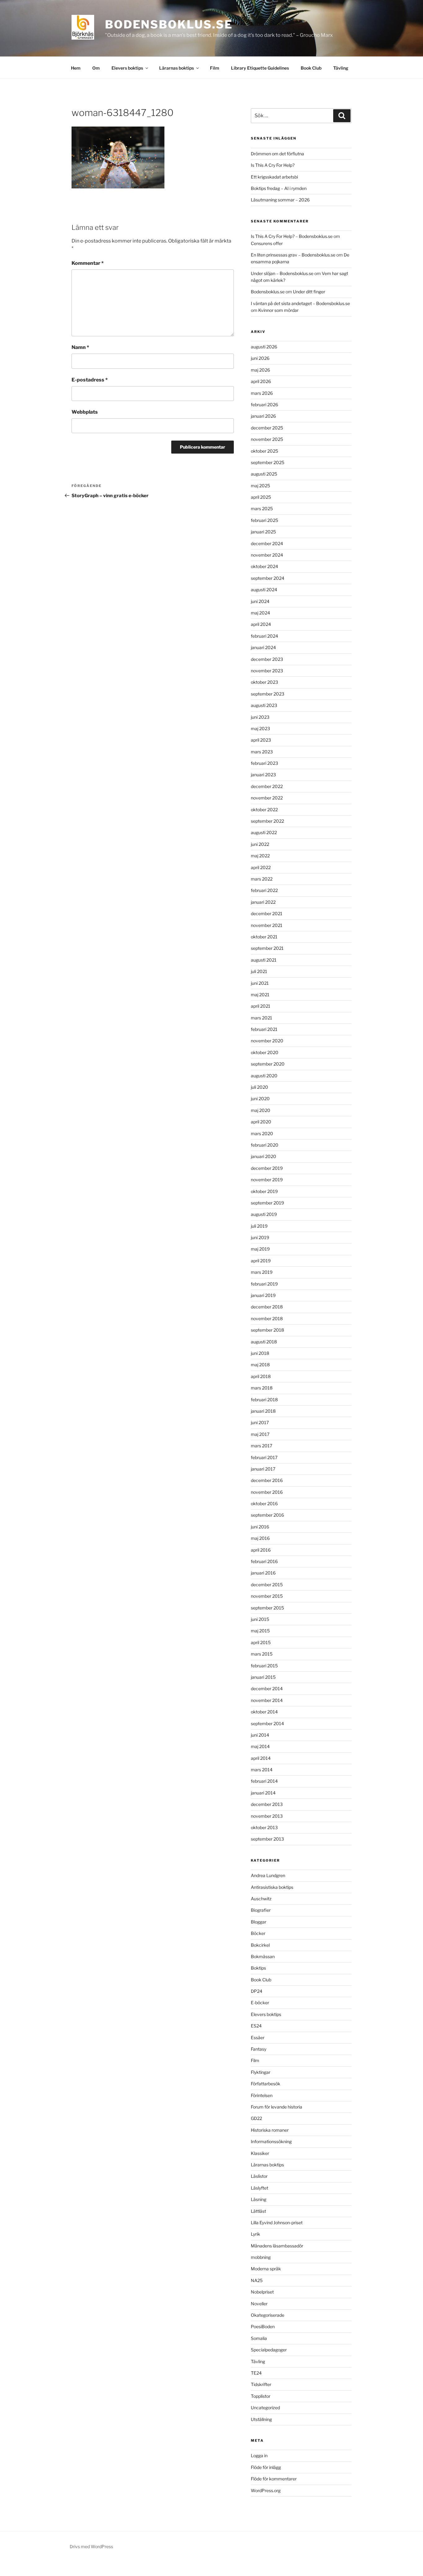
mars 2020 (262, 1133)
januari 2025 (263, 532)
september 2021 (267, 948)
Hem (76, 68)
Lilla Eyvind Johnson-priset (277, 2223)
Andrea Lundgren (268, 1875)
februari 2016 (264, 1561)
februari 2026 (264, 405)
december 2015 (267, 1585)
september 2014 (267, 1723)
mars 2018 (262, 1388)
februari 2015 (264, 1666)
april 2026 (261, 381)
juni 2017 (260, 1422)
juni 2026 (260, 358)
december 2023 (267, 659)
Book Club (311, 68)
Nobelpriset (262, 2292)
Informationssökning (271, 2141)
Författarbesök (266, 2084)
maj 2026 (260, 370)
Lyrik (255, 2234)
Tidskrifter (261, 2384)
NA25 (257, 2280)
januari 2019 (263, 1295)
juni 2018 (260, 1353)
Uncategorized (265, 2408)
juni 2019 (260, 1237)
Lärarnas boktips (177, 68)
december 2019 (267, 1168)
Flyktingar (261, 2072)
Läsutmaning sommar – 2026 (280, 200)
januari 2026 (263, 416)
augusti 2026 (264, 347)
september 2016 (267, 1515)
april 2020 (261, 1122)
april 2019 (261, 1261)
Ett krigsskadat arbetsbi (274, 177)
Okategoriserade (268, 2315)
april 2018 (261, 1376)
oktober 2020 (265, 1052)
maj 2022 (260, 856)
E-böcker (260, 2003)
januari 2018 (263, 1411)
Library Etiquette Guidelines (260, 68)
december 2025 (267, 428)
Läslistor (259, 2176)
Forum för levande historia (277, 2107)
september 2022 (267, 821)
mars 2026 (262, 393)
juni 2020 (260, 1098)
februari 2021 (264, 1029)
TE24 (256, 2373)
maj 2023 (260, 728)
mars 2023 (262, 752)
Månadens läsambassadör (277, 2246)
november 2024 (267, 555)
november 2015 (267, 1596)
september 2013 (267, 1839)
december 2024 (267, 543)
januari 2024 (263, 647)
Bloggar (259, 1922)
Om (96, 68)
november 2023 (267, 671)
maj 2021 (260, 995)
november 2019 (267, 1180)
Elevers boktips (127, 68)
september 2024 (268, 578)
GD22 (256, 2118)
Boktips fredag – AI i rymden (279, 188)
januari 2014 (263, 1793)
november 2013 (267, 1816)
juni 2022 (260, 844)
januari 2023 (263, 775)
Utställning (261, 2419)
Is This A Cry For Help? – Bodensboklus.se (292, 236)
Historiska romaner (270, 2130)
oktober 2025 (264, 451)
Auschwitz (261, 1899)
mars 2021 (262, 1018)
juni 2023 (260, 717)
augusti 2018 (264, 1342)
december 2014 (267, 1689)
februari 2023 (264, 763)
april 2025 (261, 497)
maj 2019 (260, 1249)
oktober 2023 (264, 682)
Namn (80, 347)
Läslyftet (259, 2188)
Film (215, 68)
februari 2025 (264, 520)
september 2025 (268, 462)
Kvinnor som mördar (278, 310)
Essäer (258, 2038)
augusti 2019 (264, 1214)
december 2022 (267, 786)
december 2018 (267, 1307)
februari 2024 (264, 636)
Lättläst (258, 2211)
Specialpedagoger (269, 2350)
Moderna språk (266, 2269)
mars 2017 (262, 1446)
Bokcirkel (260, 1945)
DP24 (257, 1991)
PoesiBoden (263, 2326)
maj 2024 (260, 613)
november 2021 (267, 925)
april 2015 (261, 1642)
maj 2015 (260, 1631)
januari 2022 (263, 902)
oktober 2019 (264, 1191)
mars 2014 (262, 1770)
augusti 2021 (264, 960)
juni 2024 (260, 601)
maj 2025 (260, 486)
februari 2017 (264, 1457)
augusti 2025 (264, 474)
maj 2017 (260, 1434)
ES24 (256, 2026)
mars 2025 (262, 508)
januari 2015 (263, 1677)
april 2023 (261, 740)
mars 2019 (262, 1272)
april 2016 (261, 1550)
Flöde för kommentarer (274, 2479)
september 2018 (267, 1330)
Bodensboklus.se (169, 24)
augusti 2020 (264, 1076)
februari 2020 (265, 1145)
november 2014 (267, 1700)
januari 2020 (264, 1156)
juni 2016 (260, 1527)
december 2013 (267, 1804)
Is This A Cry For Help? (273, 165)
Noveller (259, 2304)
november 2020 (267, 1041)
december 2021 (267, 913)
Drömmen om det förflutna (277, 154)
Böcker (258, 1933)
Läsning (259, 2199)
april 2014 (261, 1758)
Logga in (259, 2455)
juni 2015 (260, 1619)
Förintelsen (262, 2095)
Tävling (341, 68)
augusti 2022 (264, 832)
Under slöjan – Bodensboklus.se (282, 273)
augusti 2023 (264, 705)
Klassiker (260, 2153)
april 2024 (261, 624)
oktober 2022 (264, 810)
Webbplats (85, 412)
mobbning (261, 2257)
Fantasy (259, 2049)
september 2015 (267, 1608)
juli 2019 (259, 1226)
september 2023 (268, 694)
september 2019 (267, 1203)
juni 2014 (260, 1735)
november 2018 (267, 1318)
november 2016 (267, 1492)
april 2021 (261, 1006)
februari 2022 (264, 890)
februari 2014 (264, 1781)
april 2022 (261, 867)
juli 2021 (259, 971)
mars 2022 (262, 879)
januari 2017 (263, 1469)
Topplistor (261, 2396)
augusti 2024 (264, 590)
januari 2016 (263, 1573)
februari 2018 (264, 1400)
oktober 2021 (264, 937)
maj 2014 (260, 1746)
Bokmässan (263, 1956)
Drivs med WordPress (91, 2546)
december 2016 (267, 1480)
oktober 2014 (264, 1712)
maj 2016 (260, 1538)
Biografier (261, 1910)
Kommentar (88, 263)
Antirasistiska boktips (272, 1887)
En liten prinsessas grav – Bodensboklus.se (293, 255)
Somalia (259, 2338)
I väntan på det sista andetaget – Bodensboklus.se (300, 303)
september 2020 (268, 1064)
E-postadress (90, 380)
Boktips (258, 1968)
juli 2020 (259, 1087)
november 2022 (267, 798)
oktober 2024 (264, 566)
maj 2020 (261, 1110)
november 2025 (267, 439)
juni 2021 (260, 983)
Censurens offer (267, 243)
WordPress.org (266, 2490)
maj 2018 (260, 1365)
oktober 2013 (264, 1827)
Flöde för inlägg (266, 2467)
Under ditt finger (309, 292)
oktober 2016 (264, 1503)
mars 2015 (262, 1654)
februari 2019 (264, 1284)
